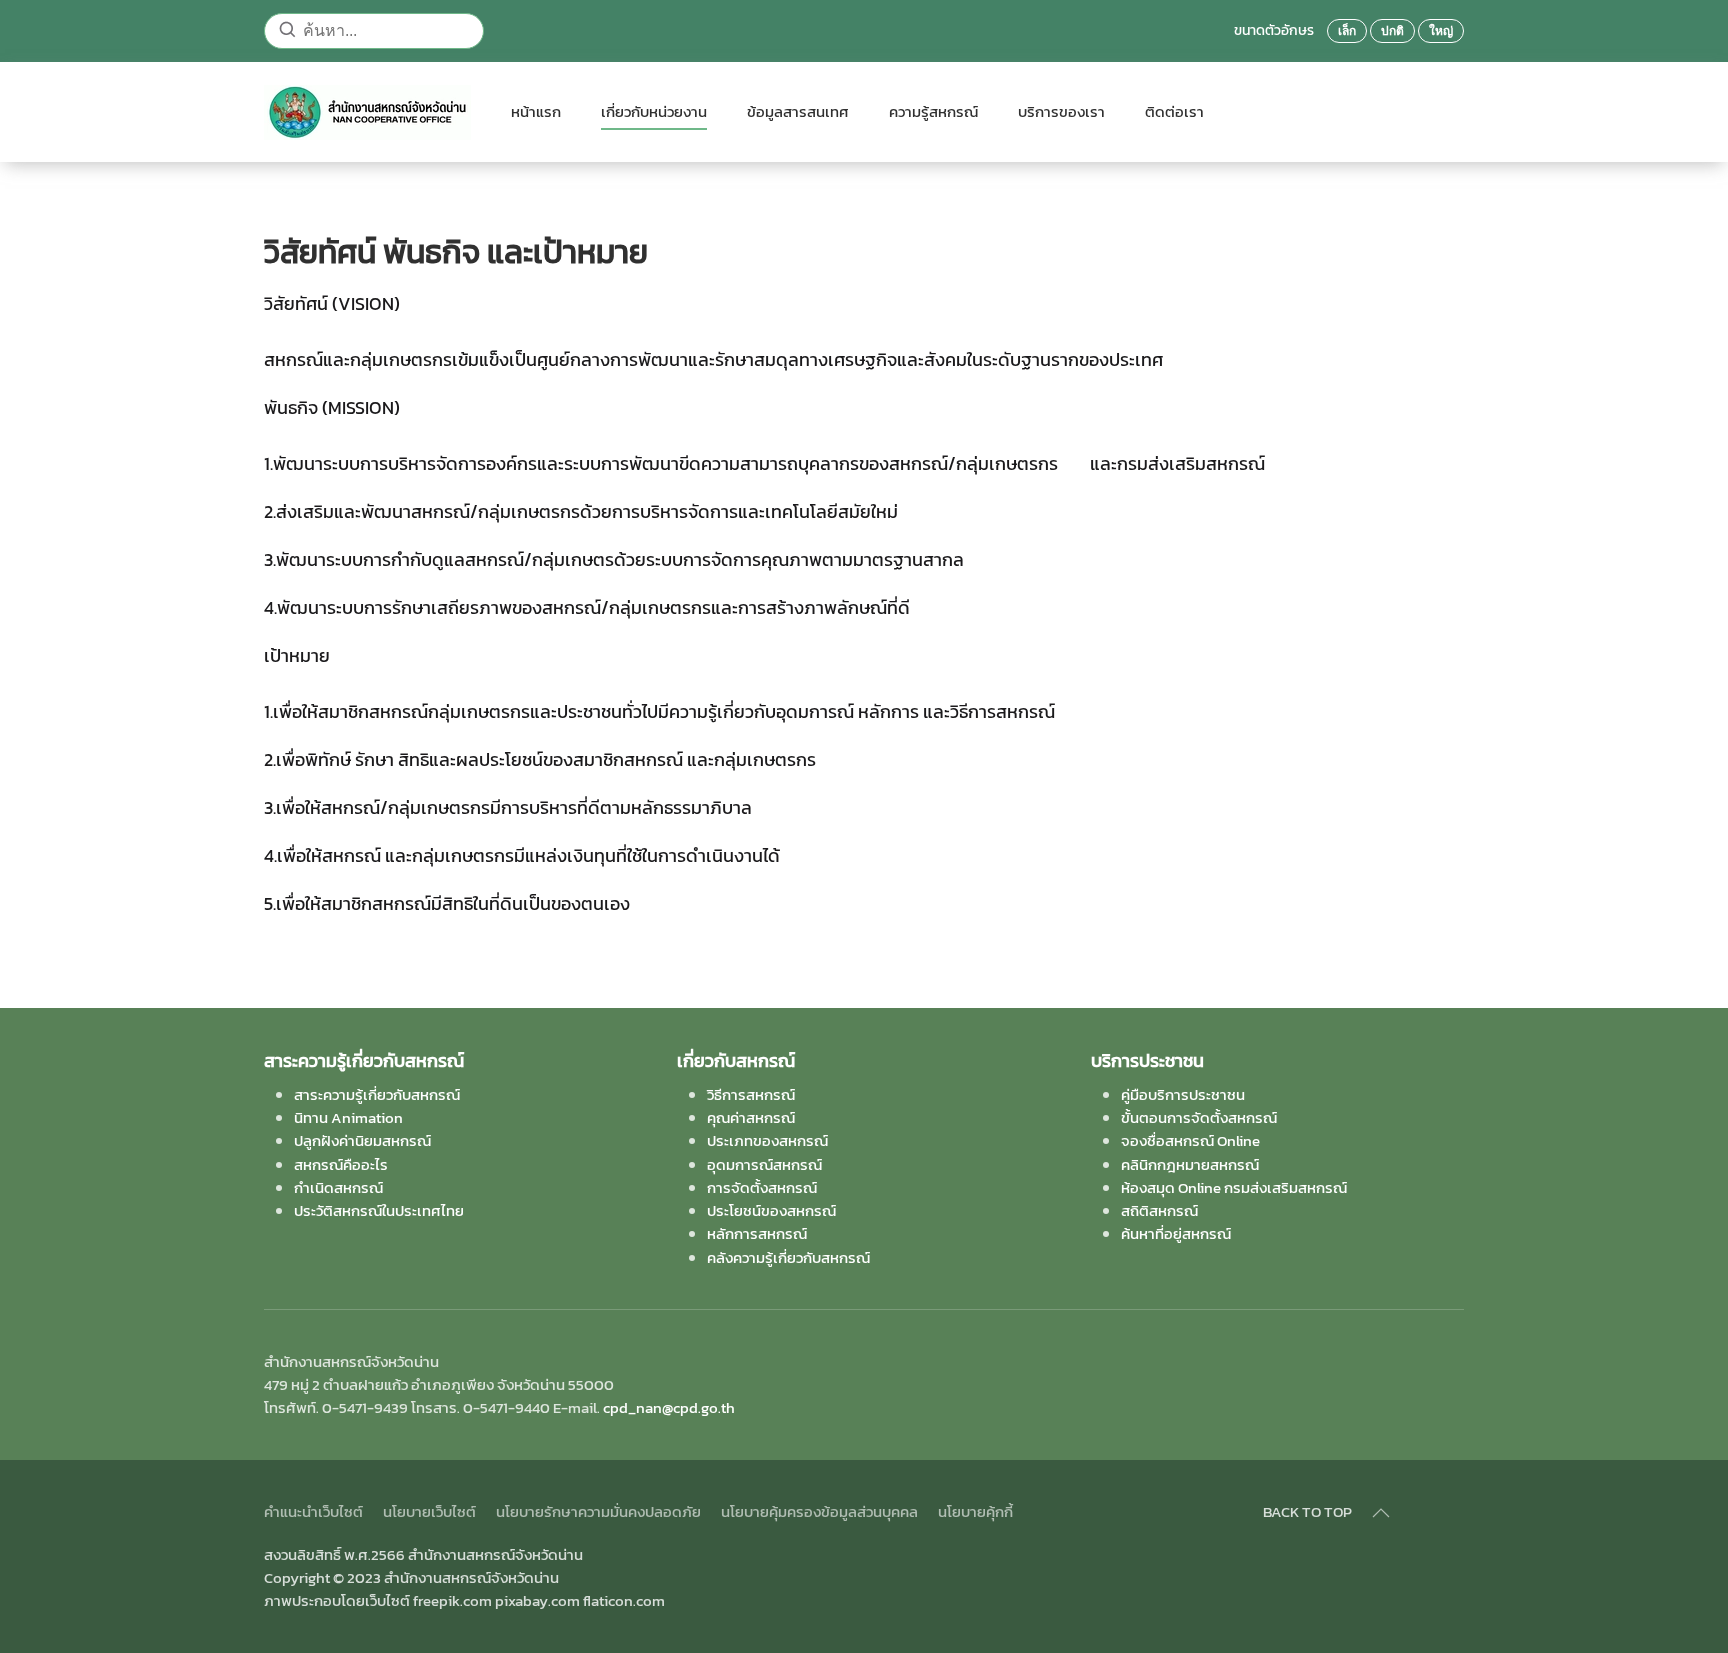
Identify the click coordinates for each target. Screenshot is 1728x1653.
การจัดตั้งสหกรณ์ (762, 1187)
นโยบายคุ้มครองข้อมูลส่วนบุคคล (819, 1511)
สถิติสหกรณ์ (1159, 1210)
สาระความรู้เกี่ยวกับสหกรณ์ (377, 1094)
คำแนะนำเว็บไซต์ (313, 1511)
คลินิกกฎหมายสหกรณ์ (1190, 1164)
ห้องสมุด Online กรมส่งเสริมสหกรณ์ (1234, 1187)
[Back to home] (367, 112)
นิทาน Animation (348, 1117)
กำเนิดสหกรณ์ (338, 1187)
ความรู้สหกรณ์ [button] (933, 111)
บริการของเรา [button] (1061, 111)
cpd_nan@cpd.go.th (669, 1407)
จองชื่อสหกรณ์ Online (1190, 1140)
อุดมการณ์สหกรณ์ (764, 1164)
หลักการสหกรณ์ (757, 1233)
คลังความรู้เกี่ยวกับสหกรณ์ (788, 1257)
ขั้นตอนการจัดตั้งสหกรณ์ (1199, 1117)
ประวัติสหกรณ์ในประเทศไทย (379, 1210)
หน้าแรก (536, 111)
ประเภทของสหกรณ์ (767, 1140)
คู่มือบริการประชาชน (1183, 1094)
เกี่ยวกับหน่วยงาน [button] (654, 111)
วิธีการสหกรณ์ (751, 1094)
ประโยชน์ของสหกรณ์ (771, 1210)
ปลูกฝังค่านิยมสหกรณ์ (362, 1140)
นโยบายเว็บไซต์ (429, 1511)
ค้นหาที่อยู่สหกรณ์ (1176, 1233)
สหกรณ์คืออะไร (341, 1164)
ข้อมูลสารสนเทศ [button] (798, 111)
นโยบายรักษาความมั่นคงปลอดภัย (598, 1511)
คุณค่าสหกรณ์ (751, 1117)
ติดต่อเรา (1174, 111)
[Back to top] (1381, 1513)
